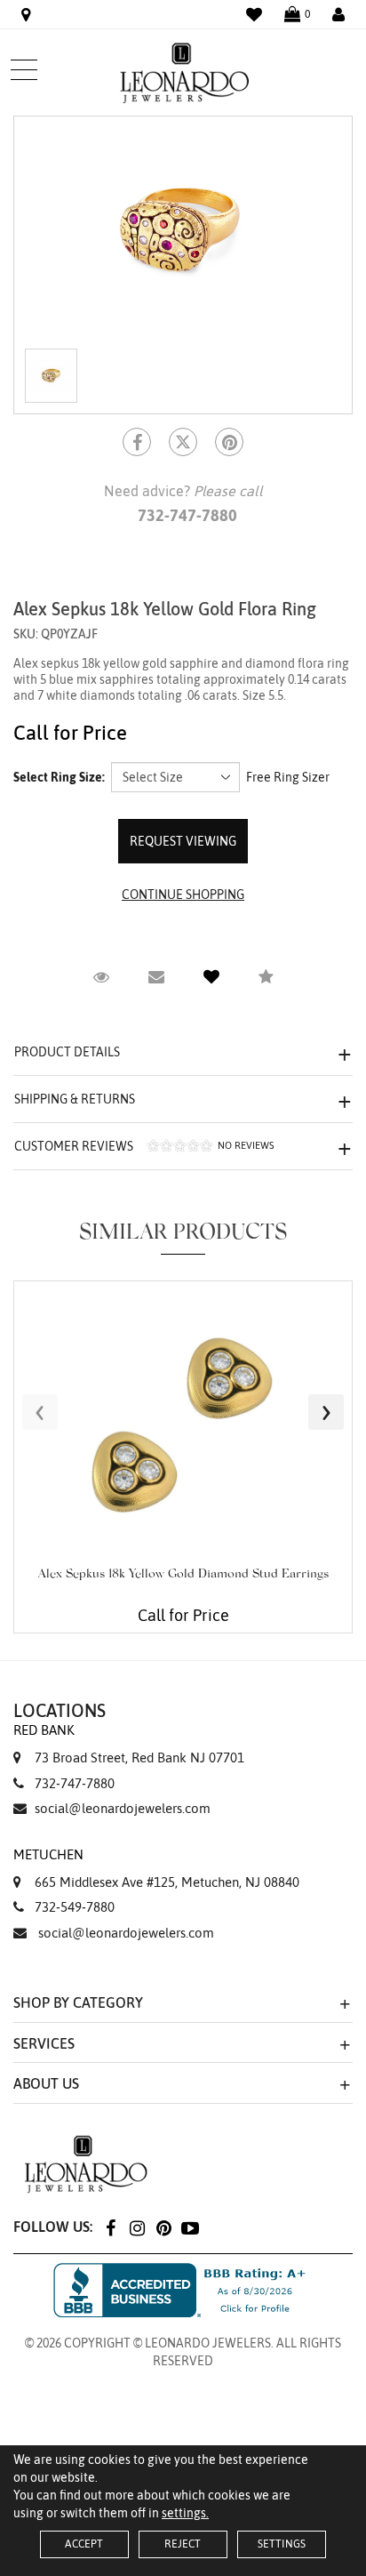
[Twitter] (183, 442)
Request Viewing (183, 841)
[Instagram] (137, 2227)
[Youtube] (190, 2227)
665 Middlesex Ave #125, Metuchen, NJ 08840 (156, 1868)
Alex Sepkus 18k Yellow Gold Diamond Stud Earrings (183, 1575)
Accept (84, 2544)
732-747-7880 (75, 1783)
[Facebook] (137, 442)
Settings (282, 2544)
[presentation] (40, 1412)
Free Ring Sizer (288, 777)
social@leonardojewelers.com (123, 1808)
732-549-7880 (75, 1907)
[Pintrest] (229, 442)
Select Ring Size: (59, 777)
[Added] (211, 977)
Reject (183, 2544)
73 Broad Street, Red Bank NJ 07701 (129, 1744)
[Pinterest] (163, 2227)
